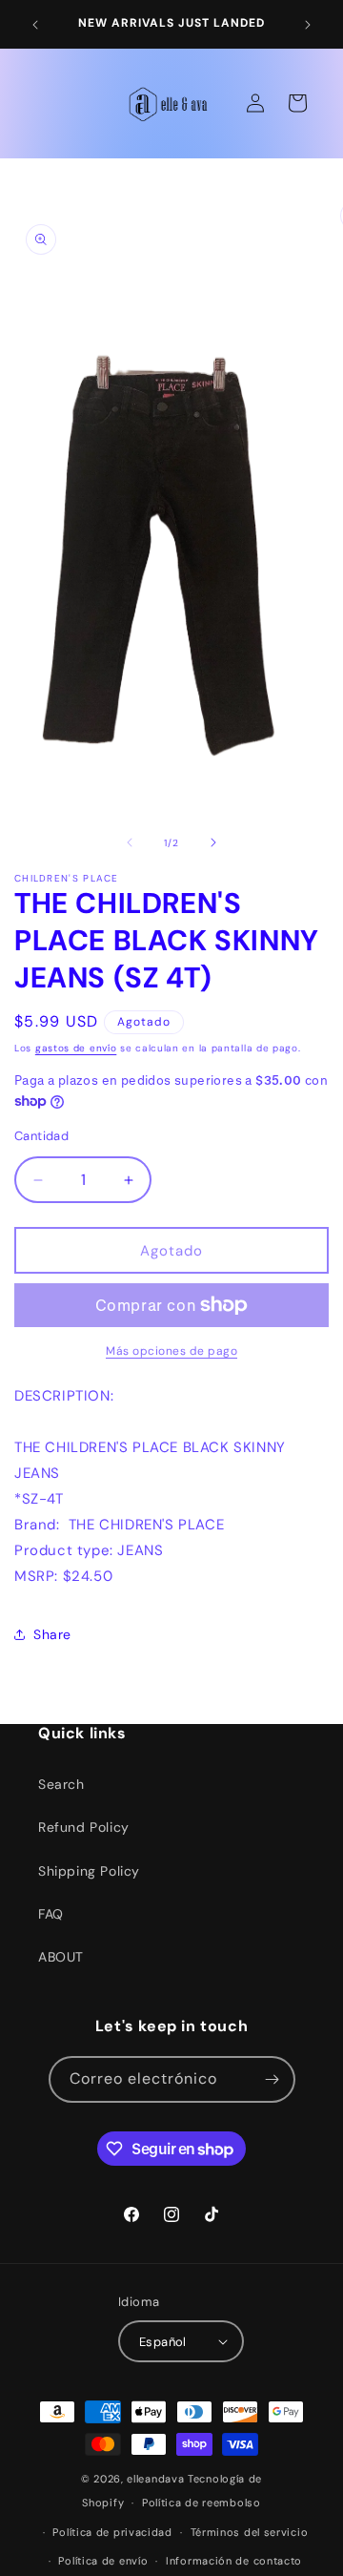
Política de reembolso (202, 2503)
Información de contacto (234, 2561)
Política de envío (103, 2561)
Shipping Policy (89, 1871)
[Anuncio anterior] (35, 25)
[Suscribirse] (272, 2079)
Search (61, 1784)
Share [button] (52, 1634)
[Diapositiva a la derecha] (213, 842)
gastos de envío (76, 1048)
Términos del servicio (250, 2532)
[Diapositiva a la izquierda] (130, 842)
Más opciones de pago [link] (171, 1351)
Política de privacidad (112, 2532)
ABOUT (61, 1957)
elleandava (155, 2479)
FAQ (51, 1914)
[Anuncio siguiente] (308, 25)
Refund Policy (84, 1827)
